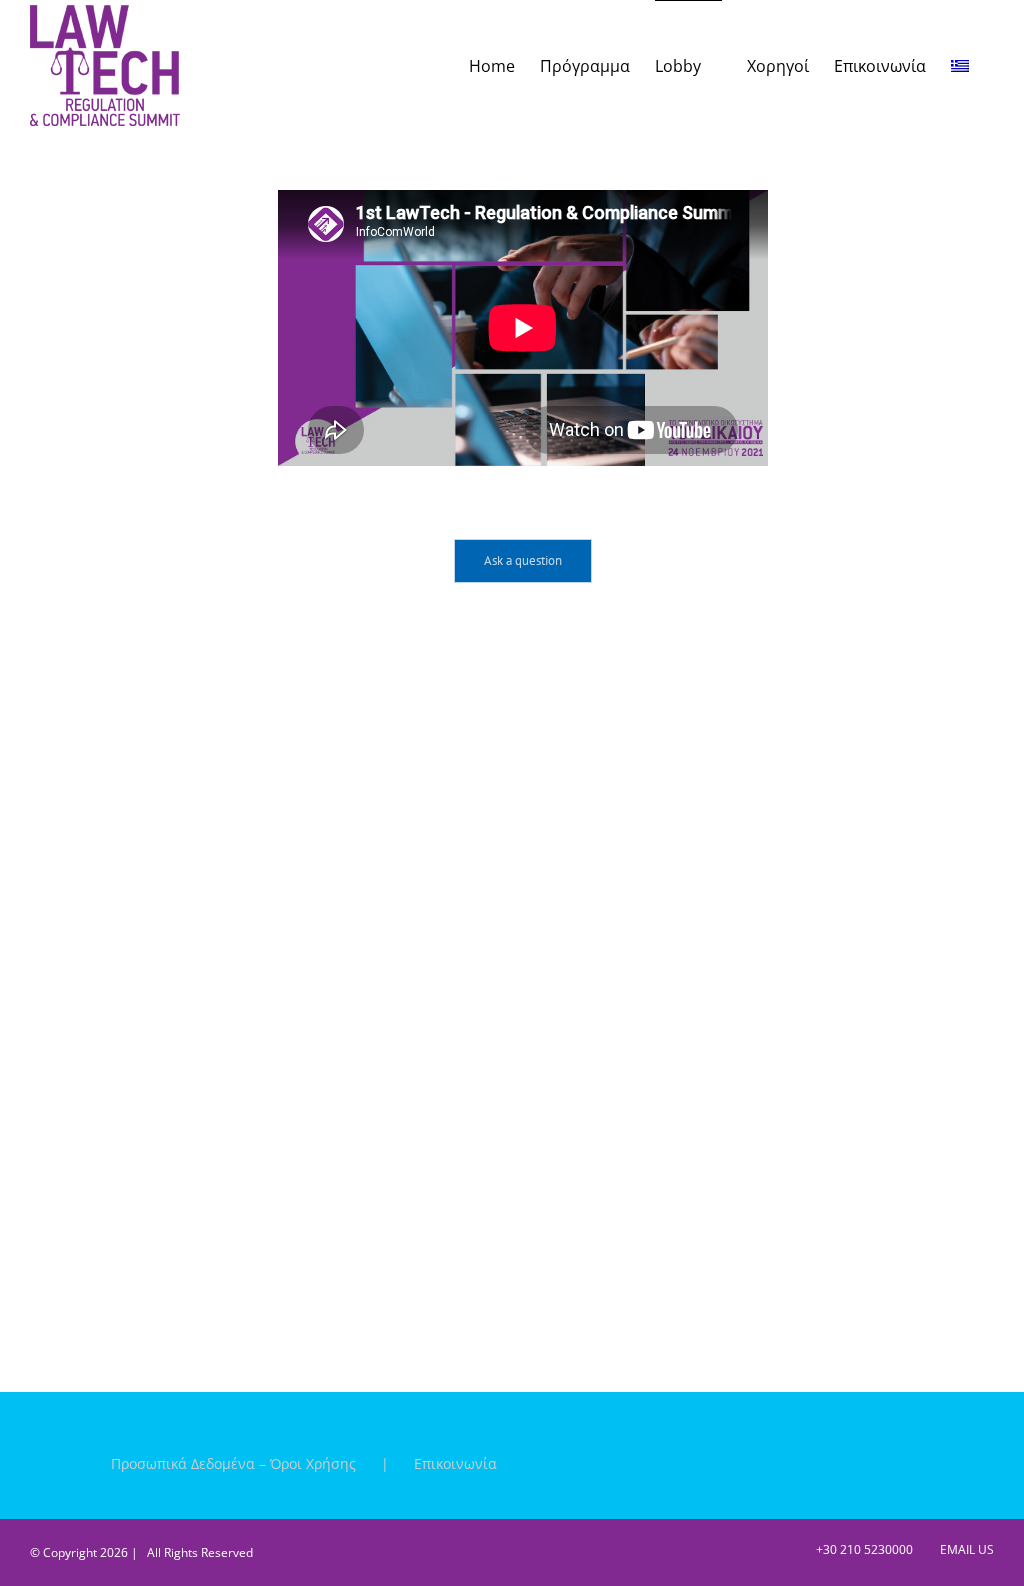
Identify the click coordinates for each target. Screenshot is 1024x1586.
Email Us (964, 1549)
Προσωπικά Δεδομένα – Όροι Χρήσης (233, 1463)
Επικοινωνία (455, 1463)
